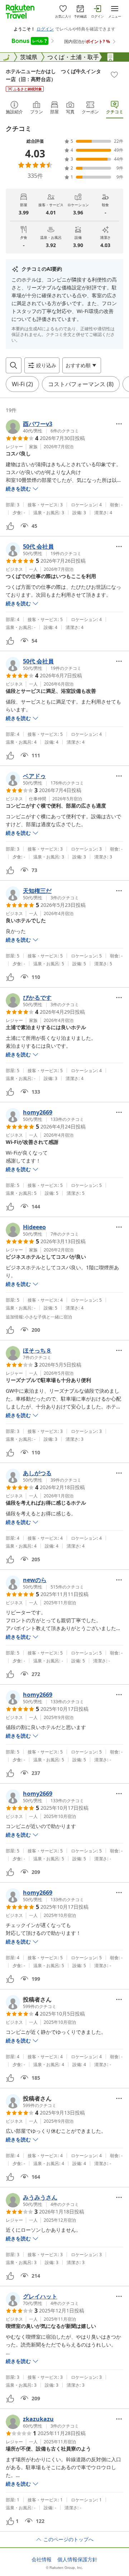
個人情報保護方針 (77, 2560)
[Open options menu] (119, 424)
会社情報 (42, 2560)
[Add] (114, 75)
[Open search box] (14, 365)
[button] (42, 427)
